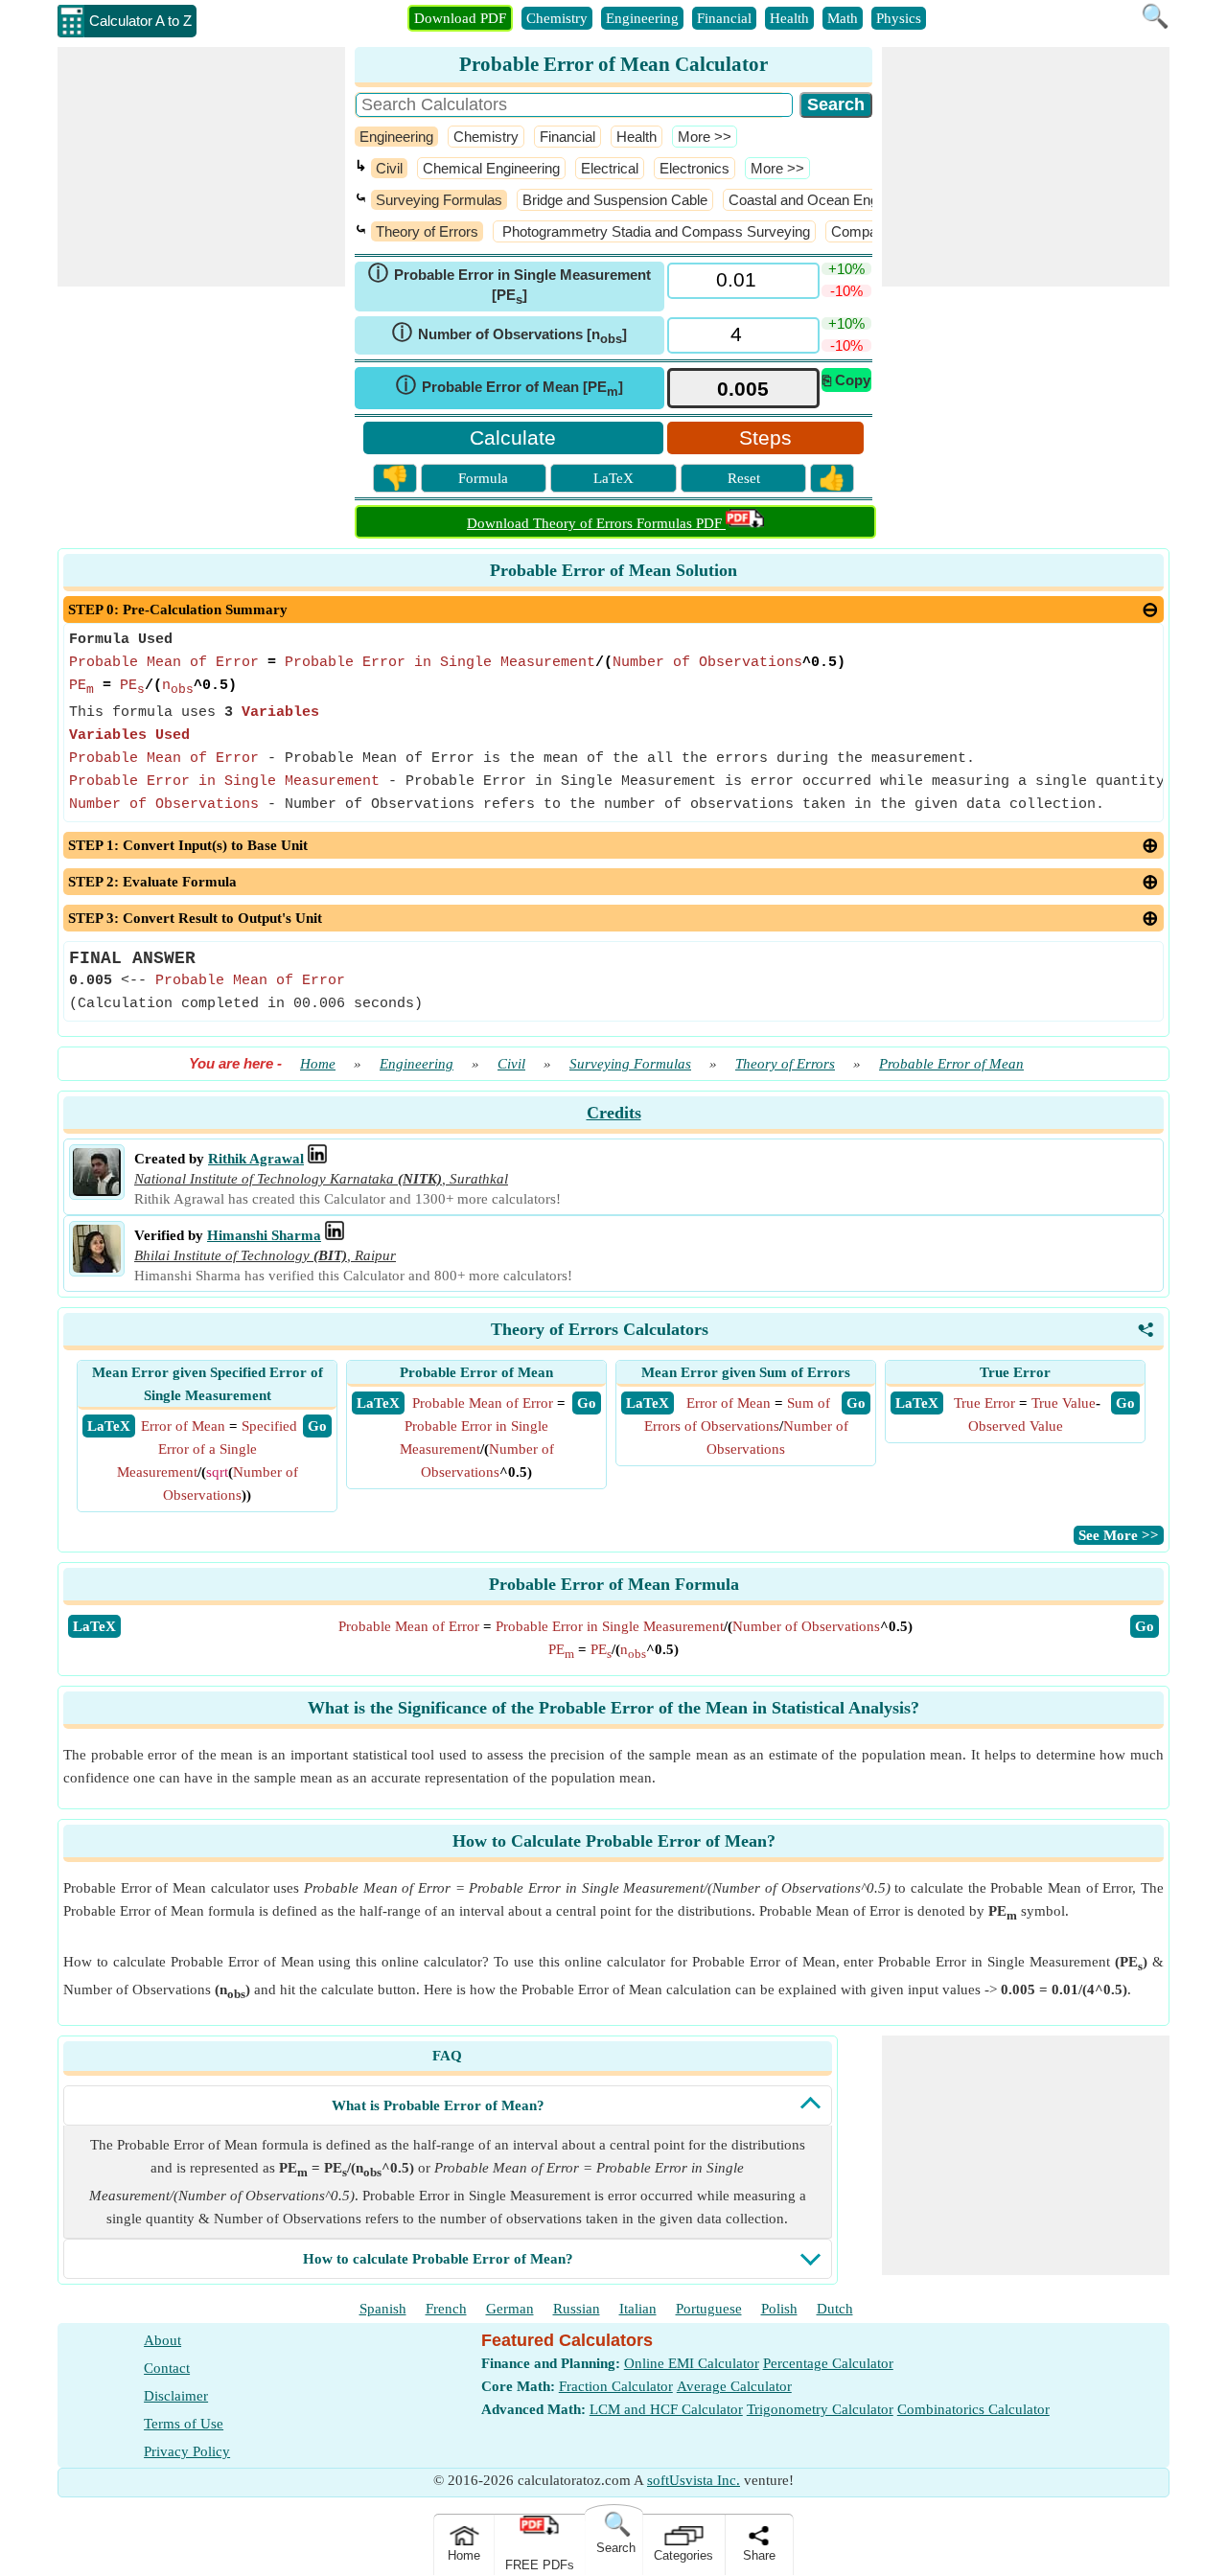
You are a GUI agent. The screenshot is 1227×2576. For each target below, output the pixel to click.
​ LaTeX (109, 1426)
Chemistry (557, 18)
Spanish (383, 2309)
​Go (1145, 1626)
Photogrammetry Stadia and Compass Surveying (654, 231)
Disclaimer (176, 2396)
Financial (724, 18)
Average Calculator (734, 2386)
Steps (765, 437)
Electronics (695, 168)
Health (789, 18)
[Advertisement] (201, 167)
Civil (389, 168)
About (162, 2340)
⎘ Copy (846, 380)
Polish (779, 2309)
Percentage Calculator (828, 2363)
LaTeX (613, 478)
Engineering (642, 18)
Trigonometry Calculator (820, 2409)
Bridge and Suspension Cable (615, 200)
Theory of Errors (427, 231)
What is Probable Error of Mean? (438, 2105)
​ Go (317, 1426)
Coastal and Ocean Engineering (828, 200)
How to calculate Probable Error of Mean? (438, 2259)
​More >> (705, 137)
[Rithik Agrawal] (97, 1191)
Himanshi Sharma (264, 1235)
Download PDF (460, 18)
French (446, 2309)
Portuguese (709, 2309)
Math (843, 18)
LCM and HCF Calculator (666, 2409)
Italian (638, 2309)
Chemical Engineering (491, 168)
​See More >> (1119, 1535)
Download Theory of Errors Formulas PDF (596, 523)
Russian (577, 2309)
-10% (846, 291)
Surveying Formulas (439, 200)
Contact (167, 2368)
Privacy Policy (187, 2451)
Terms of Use (184, 2424)
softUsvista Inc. (694, 2480)
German (510, 2309)
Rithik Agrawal (256, 1159)
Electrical (610, 168)
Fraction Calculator (616, 2386)
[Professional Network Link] (317, 1159)
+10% (846, 269)
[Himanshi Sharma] (97, 1268)
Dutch (835, 2309)
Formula (483, 478)
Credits (614, 1113)
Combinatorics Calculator (973, 2409)
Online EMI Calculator (692, 2363)
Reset (744, 478)
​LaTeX (94, 1626)
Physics (899, 18)
